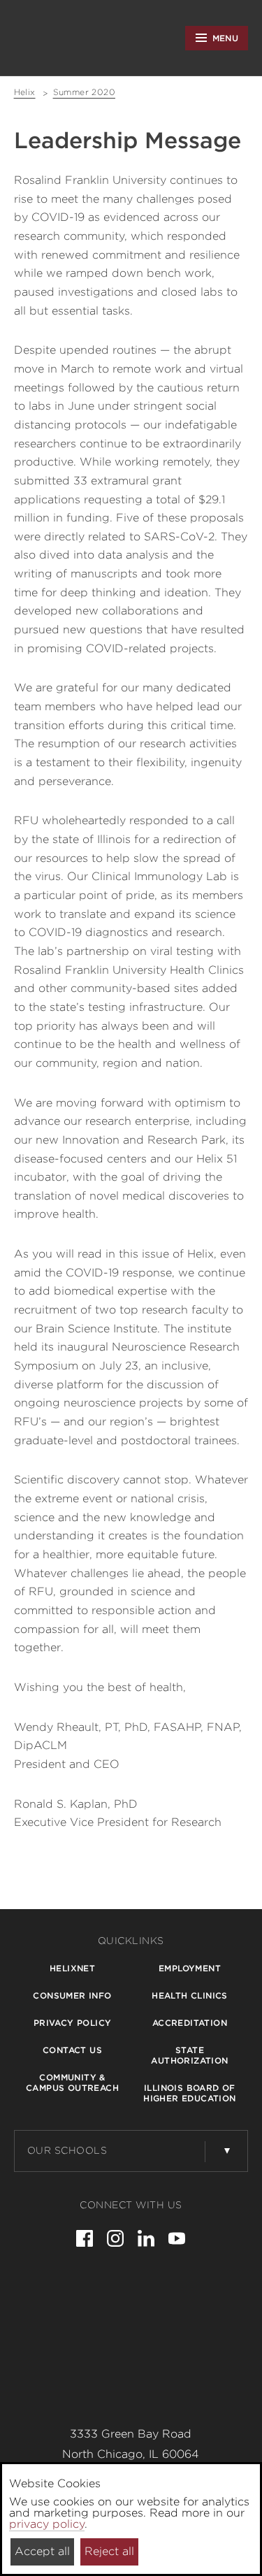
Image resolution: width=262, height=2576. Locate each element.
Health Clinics (190, 1995)
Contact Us (72, 2050)
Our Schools (67, 2150)
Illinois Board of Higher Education (189, 2093)
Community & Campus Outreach (72, 2082)
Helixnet (72, 1968)
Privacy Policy (73, 2023)
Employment (190, 1968)
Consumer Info (72, 1995)
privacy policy (47, 2524)
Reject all (109, 2551)
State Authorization (189, 2055)
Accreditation (190, 2023)
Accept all (42, 2551)
